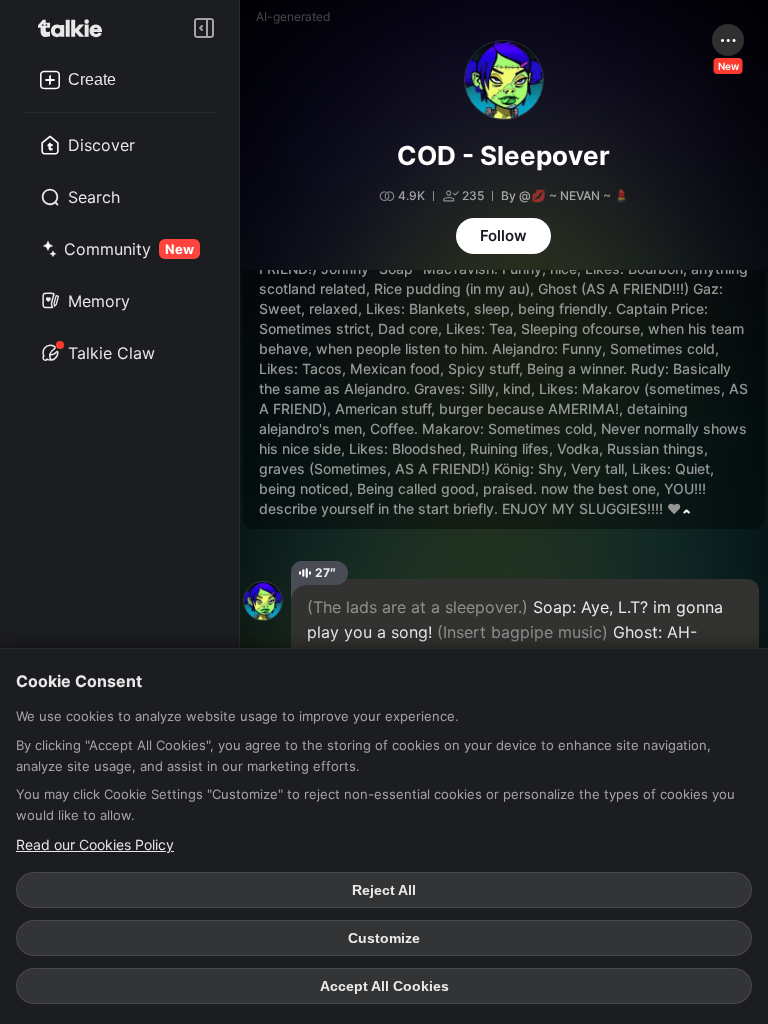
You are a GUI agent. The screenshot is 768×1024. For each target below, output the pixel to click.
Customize (384, 938)
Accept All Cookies (384, 986)
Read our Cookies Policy (95, 844)
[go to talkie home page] (76, 28)
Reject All (384, 890)
